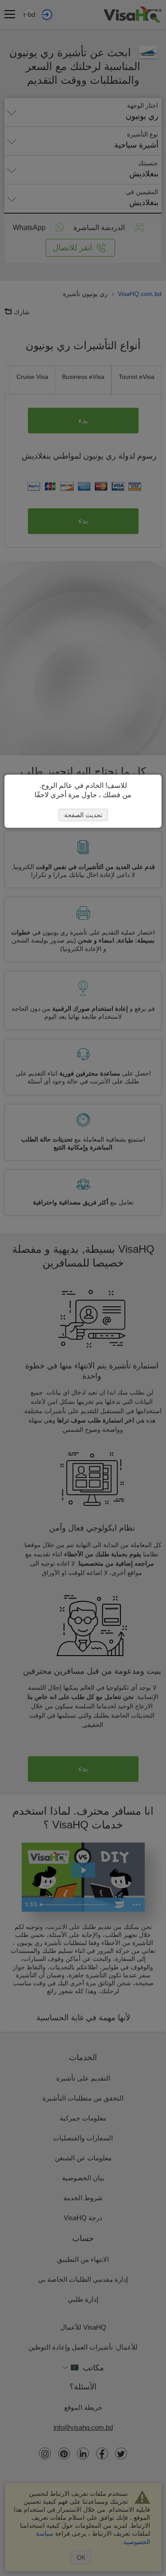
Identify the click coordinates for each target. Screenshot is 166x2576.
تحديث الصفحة (83, 815)
